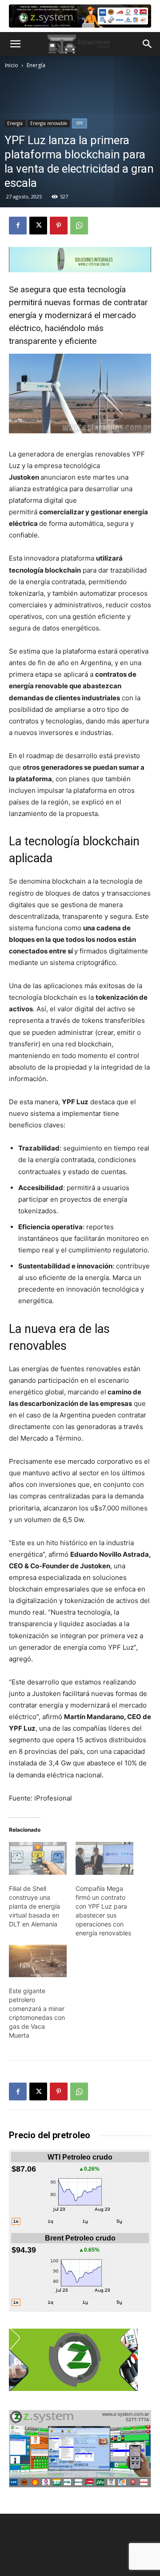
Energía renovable (49, 123)
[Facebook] (18, 226)
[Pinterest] (59, 226)
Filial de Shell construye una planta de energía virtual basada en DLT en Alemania (34, 1906)
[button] (15, 44)
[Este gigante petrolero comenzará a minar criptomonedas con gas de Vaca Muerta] (38, 1961)
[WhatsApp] (79, 226)
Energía (36, 65)
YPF (80, 123)
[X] (38, 226)
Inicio (12, 65)
